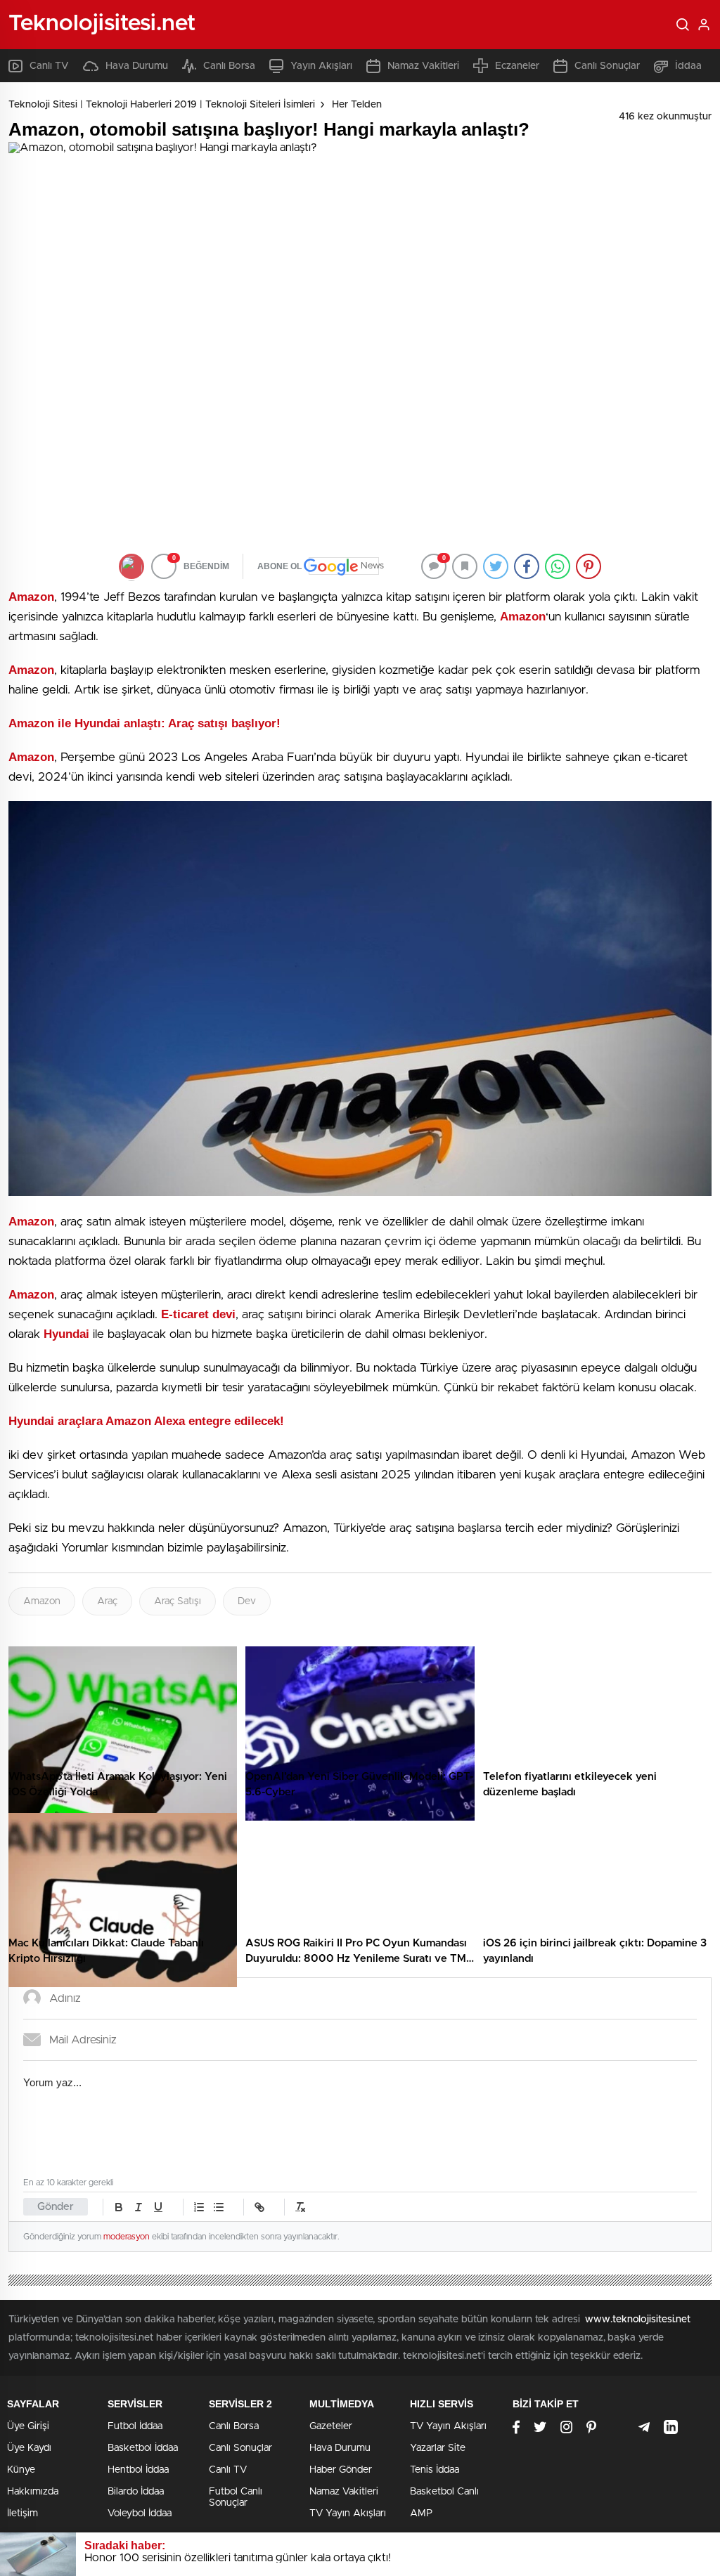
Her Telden (357, 105)
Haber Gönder (341, 2470)
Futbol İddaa (135, 2426)
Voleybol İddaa (140, 2513)
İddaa (688, 66)
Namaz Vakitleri (423, 66)
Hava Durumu (137, 66)
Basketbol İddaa (143, 2448)
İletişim (22, 2513)
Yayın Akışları (321, 66)
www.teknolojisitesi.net (638, 2320)
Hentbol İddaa (138, 2470)
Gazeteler (331, 2426)
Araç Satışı (178, 1601)
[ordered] (199, 2207)
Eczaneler (517, 66)
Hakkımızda (33, 2492)
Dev (247, 1601)
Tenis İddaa (435, 2470)
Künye (21, 2470)
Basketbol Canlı (444, 2492)
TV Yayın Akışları (348, 2513)
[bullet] (219, 2207)
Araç (107, 1601)
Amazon (42, 1601)
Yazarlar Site (438, 2448)
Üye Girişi (28, 2426)
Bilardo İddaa (136, 2492)
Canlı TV (49, 66)
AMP (421, 2513)
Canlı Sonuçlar (607, 66)
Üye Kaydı (29, 2448)
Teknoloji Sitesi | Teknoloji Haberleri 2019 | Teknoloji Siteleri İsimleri (162, 105)
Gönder (56, 2207)
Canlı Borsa (229, 66)
